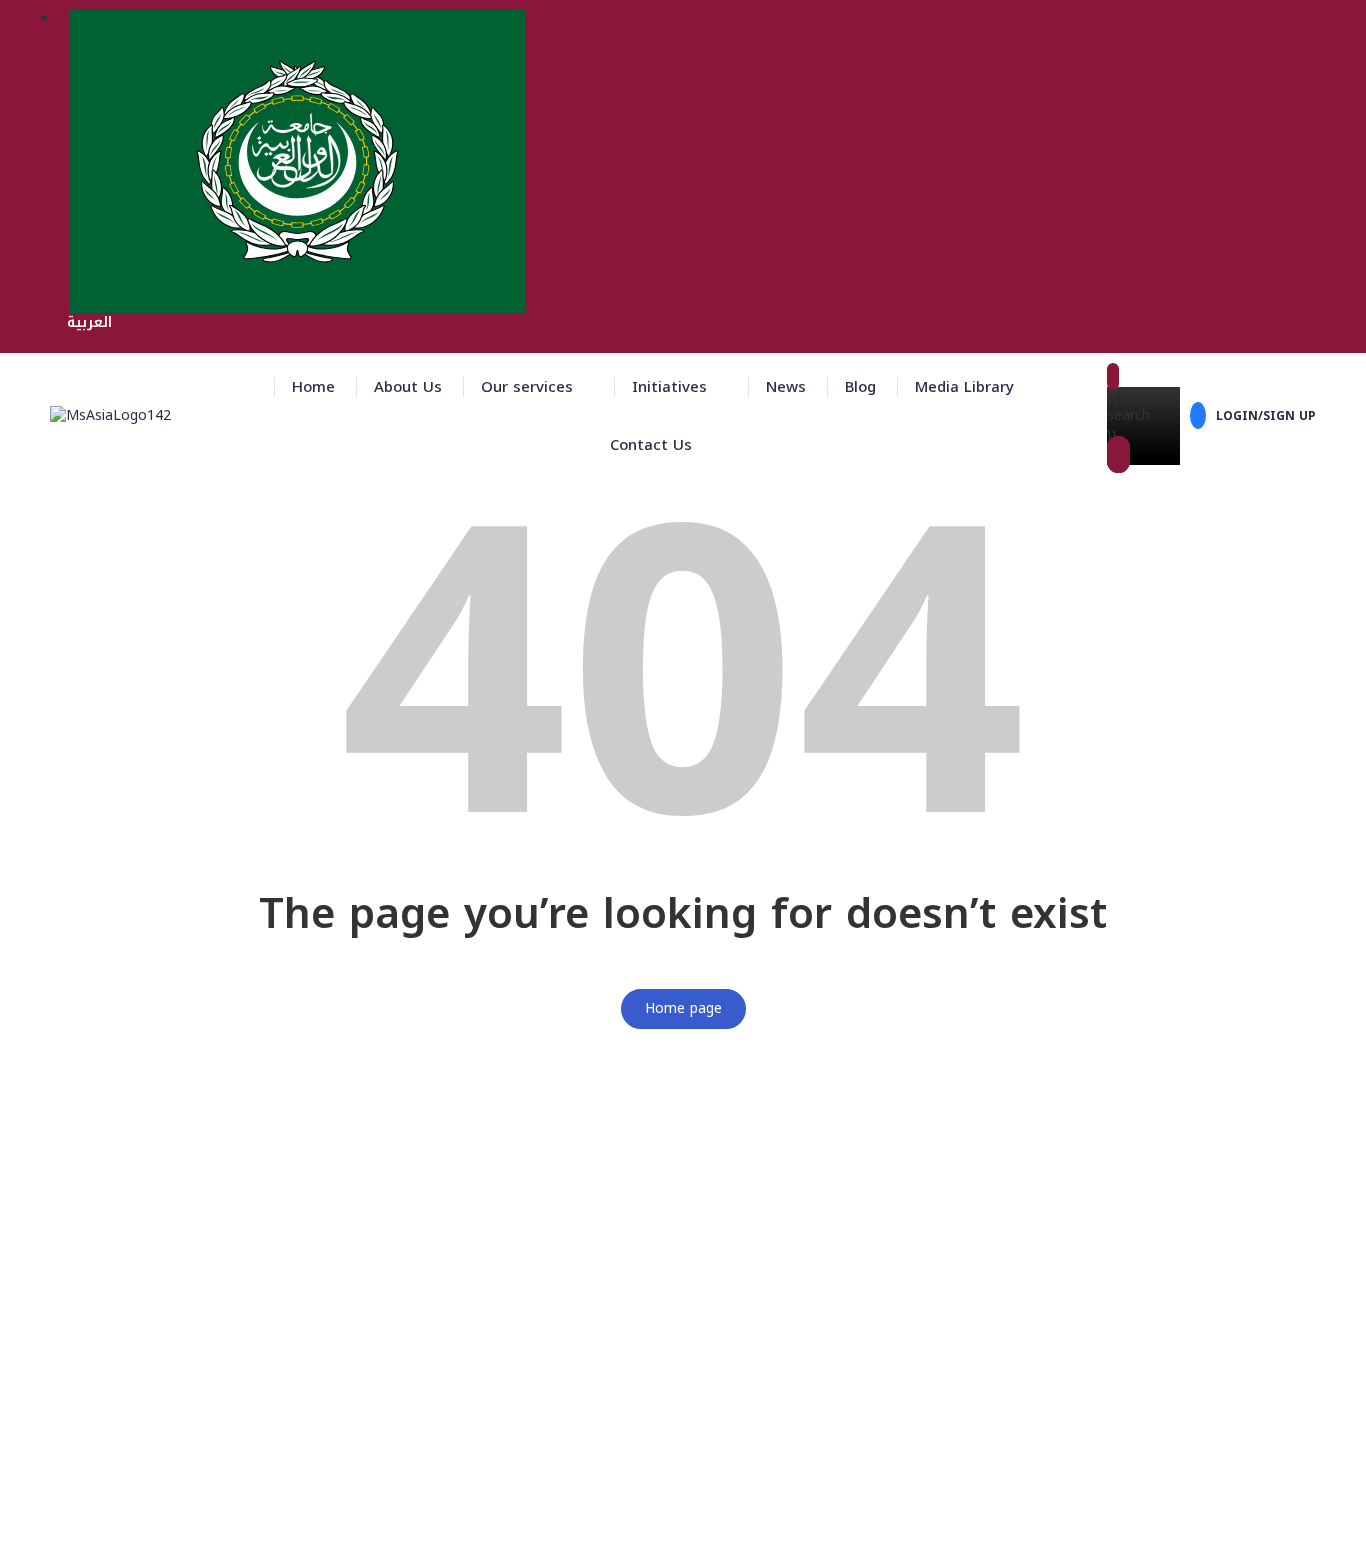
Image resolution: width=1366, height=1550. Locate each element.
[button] (537, 387)
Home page (683, 1008)
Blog (860, 387)
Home (313, 387)
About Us (408, 387)
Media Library (964, 387)
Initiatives (669, 387)
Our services (527, 387)
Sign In (166, 1520)
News (786, 387)
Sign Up (117, 1520)
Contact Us (651, 445)
